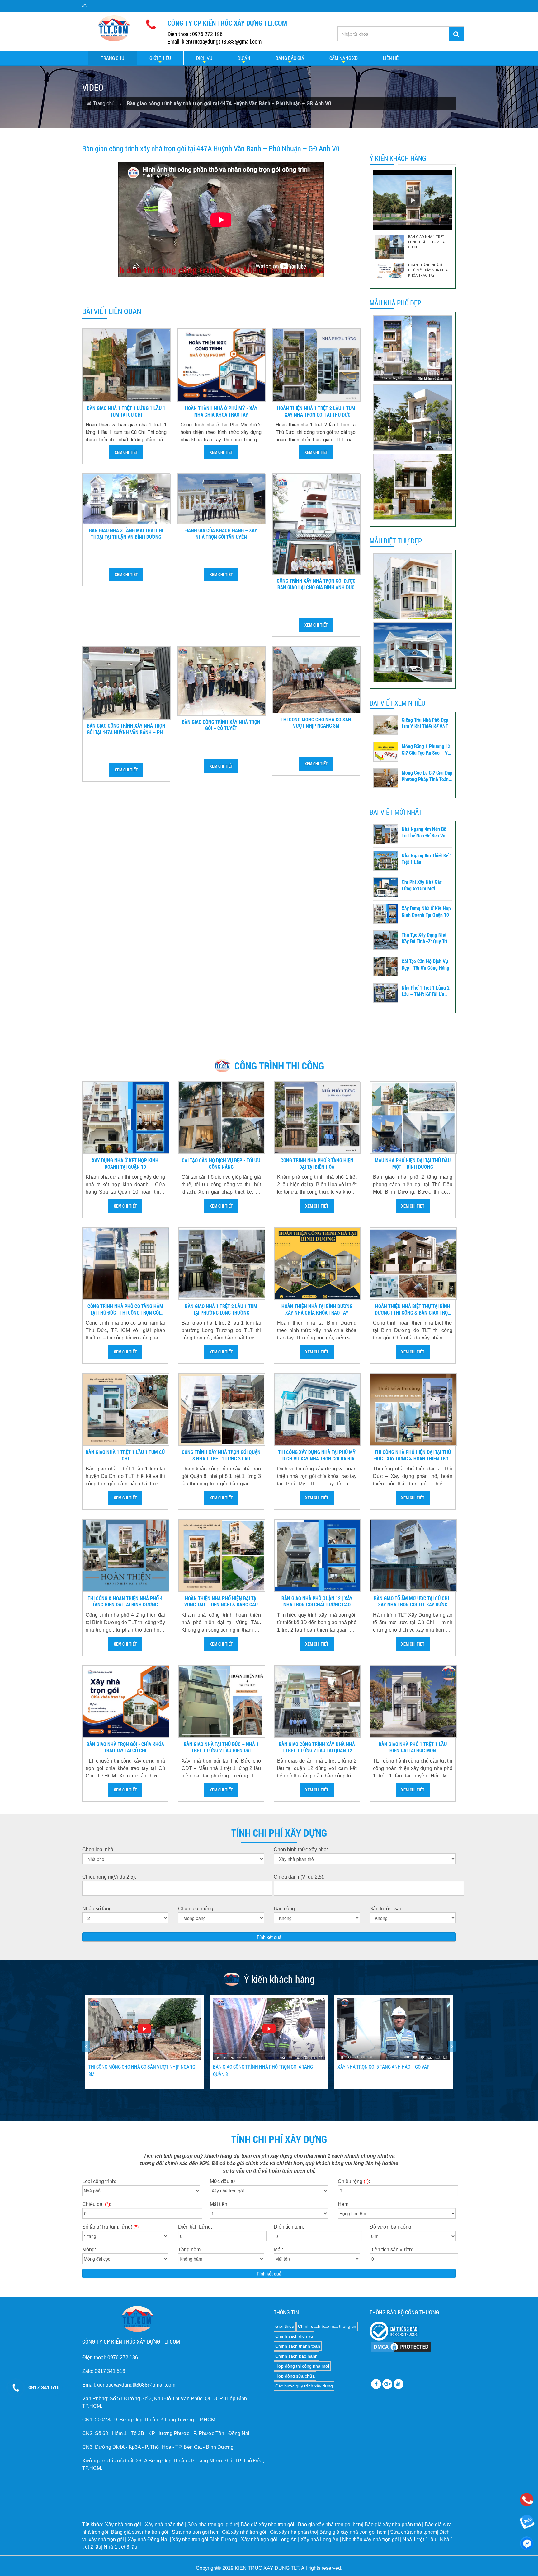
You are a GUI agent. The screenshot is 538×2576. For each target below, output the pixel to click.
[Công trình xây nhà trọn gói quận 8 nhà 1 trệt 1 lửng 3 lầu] (222, 1410)
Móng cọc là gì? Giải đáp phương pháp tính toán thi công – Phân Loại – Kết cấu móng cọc (427, 776)
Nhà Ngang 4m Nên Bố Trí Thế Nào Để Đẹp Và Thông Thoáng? (424, 832)
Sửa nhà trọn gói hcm (196, 2532)
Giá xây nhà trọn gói (244, 2532)
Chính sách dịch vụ (294, 2336)
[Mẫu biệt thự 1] (413, 652)
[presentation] (86, 2046)
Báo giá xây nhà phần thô (393, 2525)
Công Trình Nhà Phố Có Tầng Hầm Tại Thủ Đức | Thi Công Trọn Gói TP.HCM (125, 1310)
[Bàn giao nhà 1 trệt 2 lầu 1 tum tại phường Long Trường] (222, 1264)
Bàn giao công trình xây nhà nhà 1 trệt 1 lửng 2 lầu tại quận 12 (317, 1747)
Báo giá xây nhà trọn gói (267, 2525)
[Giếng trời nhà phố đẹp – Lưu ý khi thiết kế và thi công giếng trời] (385, 725)
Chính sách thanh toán (298, 2346)
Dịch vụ (204, 58)
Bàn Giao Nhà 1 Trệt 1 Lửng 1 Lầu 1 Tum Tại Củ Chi (126, 411)
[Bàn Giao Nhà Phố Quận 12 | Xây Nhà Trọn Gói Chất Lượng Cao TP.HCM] (317, 1556)
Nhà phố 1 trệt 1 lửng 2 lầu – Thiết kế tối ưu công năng (426, 991)
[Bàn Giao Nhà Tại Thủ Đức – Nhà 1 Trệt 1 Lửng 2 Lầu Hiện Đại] (222, 1702)
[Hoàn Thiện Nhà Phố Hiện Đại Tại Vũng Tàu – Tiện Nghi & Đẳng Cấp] (222, 1556)
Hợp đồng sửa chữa (295, 2376)
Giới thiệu (160, 58)
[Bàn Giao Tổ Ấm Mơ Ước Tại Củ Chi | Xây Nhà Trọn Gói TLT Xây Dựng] (413, 1556)
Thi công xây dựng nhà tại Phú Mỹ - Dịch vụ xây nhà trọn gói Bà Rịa (317, 1455)
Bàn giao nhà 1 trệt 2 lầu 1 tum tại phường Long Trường (221, 1309)
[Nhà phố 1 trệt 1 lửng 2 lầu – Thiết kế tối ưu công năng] (385, 993)
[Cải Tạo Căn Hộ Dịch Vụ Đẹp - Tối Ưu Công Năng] (385, 967)
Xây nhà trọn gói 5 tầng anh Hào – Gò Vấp (134, 2067)
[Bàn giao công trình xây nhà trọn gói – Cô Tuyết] (222, 681)
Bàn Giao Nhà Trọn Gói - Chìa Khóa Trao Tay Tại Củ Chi (125, 1747)
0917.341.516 (44, 2388)
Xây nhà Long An (319, 2539)
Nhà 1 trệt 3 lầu (120, 2547)
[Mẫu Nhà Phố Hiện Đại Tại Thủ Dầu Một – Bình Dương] (413, 1118)
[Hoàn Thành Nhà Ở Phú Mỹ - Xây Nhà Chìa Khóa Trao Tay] (222, 365)
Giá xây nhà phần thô (293, 2532)
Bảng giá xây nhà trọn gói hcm (353, 2532)
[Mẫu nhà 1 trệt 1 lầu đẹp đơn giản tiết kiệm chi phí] (413, 487)
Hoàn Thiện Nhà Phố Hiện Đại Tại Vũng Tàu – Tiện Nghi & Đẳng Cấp (221, 1602)
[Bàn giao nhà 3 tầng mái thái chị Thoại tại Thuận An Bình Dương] (127, 499)
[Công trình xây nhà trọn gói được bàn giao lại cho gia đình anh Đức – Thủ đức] (317, 524)
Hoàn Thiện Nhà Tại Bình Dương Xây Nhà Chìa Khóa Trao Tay (317, 1309)
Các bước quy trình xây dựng (304, 2386)
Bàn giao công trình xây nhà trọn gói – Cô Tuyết (221, 725)
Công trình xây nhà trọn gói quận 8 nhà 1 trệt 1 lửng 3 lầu (221, 1455)
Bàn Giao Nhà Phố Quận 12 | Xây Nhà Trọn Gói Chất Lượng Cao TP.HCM (317, 1602)
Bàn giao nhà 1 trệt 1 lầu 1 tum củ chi (125, 1455)
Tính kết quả (269, 1937)
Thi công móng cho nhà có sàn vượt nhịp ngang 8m (316, 723)
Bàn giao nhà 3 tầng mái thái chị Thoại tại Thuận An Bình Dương (126, 534)
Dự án (244, 58)
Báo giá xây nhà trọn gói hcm (330, 2525)
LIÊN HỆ (391, 58)
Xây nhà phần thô (164, 2525)
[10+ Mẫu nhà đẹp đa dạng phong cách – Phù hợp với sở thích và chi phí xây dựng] (413, 586)
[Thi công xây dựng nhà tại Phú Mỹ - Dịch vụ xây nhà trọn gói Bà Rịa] (317, 1410)
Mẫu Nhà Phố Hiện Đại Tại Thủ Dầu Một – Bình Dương (413, 1164)
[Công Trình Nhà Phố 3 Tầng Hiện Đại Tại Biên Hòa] (317, 1118)
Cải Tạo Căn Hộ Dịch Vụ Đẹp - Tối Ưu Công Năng (425, 964)
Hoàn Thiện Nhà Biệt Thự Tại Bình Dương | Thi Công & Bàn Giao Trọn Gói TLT (413, 1310)
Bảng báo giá (290, 58)
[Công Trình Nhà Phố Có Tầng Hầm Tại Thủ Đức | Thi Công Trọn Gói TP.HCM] (126, 1264)
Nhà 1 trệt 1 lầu (419, 2539)
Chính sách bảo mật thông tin (327, 2326)
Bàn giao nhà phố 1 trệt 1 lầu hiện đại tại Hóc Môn (413, 1747)
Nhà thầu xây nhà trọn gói (370, 2539)
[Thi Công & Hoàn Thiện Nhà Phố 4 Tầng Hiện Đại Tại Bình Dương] (126, 1556)
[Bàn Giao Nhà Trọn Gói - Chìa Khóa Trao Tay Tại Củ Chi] (126, 1702)
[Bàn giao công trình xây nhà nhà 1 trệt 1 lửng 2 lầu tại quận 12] (317, 1702)
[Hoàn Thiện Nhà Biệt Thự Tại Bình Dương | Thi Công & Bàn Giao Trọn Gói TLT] (413, 1264)
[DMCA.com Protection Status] (401, 2346)
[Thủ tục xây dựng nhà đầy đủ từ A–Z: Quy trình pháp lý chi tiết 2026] (385, 940)
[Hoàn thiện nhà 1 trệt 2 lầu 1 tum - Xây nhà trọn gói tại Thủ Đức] (317, 365)
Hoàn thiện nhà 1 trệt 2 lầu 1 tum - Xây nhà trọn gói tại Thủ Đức (316, 411)
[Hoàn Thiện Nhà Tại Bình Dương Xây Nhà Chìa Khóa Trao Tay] (317, 1264)
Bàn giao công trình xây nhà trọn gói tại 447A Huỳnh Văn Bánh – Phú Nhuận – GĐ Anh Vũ (126, 729)
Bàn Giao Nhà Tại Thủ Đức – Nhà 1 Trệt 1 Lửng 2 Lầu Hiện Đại (221, 1747)
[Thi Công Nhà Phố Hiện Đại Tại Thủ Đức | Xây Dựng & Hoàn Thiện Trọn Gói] (413, 1410)
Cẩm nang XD (344, 58)
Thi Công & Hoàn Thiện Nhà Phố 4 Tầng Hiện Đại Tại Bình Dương (125, 1602)
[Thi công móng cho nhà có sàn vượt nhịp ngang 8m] (317, 680)
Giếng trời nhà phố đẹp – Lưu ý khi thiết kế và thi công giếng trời (427, 723)
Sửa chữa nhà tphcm (413, 2532)
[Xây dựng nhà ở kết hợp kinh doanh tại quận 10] (385, 914)
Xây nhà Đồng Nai (148, 2539)
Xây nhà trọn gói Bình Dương (205, 2539)
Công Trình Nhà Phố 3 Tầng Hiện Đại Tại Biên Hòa (317, 1164)
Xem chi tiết (126, 452)
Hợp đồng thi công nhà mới (302, 2366)
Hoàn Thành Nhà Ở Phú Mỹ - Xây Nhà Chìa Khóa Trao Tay (221, 411)
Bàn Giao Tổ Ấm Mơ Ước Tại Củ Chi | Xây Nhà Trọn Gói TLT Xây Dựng (413, 1602)
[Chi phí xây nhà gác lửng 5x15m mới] (385, 887)
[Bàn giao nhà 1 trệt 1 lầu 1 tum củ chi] (126, 1410)
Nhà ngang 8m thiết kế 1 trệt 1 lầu (427, 859)
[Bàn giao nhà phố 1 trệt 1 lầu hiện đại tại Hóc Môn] (413, 1702)
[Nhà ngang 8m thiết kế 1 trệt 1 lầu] (385, 861)
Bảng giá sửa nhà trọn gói (139, 2532)
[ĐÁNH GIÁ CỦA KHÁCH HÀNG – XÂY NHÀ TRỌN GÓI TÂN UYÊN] (222, 499)
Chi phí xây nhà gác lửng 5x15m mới (422, 885)
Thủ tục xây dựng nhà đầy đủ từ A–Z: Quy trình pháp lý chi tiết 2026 (427, 938)
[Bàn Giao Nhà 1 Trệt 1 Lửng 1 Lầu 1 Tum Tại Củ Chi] (127, 365)
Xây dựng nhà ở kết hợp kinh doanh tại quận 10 (426, 912)
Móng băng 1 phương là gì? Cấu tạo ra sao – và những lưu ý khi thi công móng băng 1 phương (426, 750)
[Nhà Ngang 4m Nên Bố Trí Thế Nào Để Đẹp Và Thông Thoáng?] (385, 834)
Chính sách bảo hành (296, 2356)
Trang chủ (113, 58)
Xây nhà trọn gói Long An (269, 2539)
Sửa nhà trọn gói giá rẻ (213, 2525)
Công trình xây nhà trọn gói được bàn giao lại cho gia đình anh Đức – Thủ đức (316, 584)
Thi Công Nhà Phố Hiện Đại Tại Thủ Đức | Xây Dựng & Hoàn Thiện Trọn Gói (413, 1456)
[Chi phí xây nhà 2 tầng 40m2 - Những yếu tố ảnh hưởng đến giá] (413, 418)
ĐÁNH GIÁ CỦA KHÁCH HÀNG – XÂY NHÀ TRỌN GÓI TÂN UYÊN (221, 534)
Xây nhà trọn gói (123, 2525)
